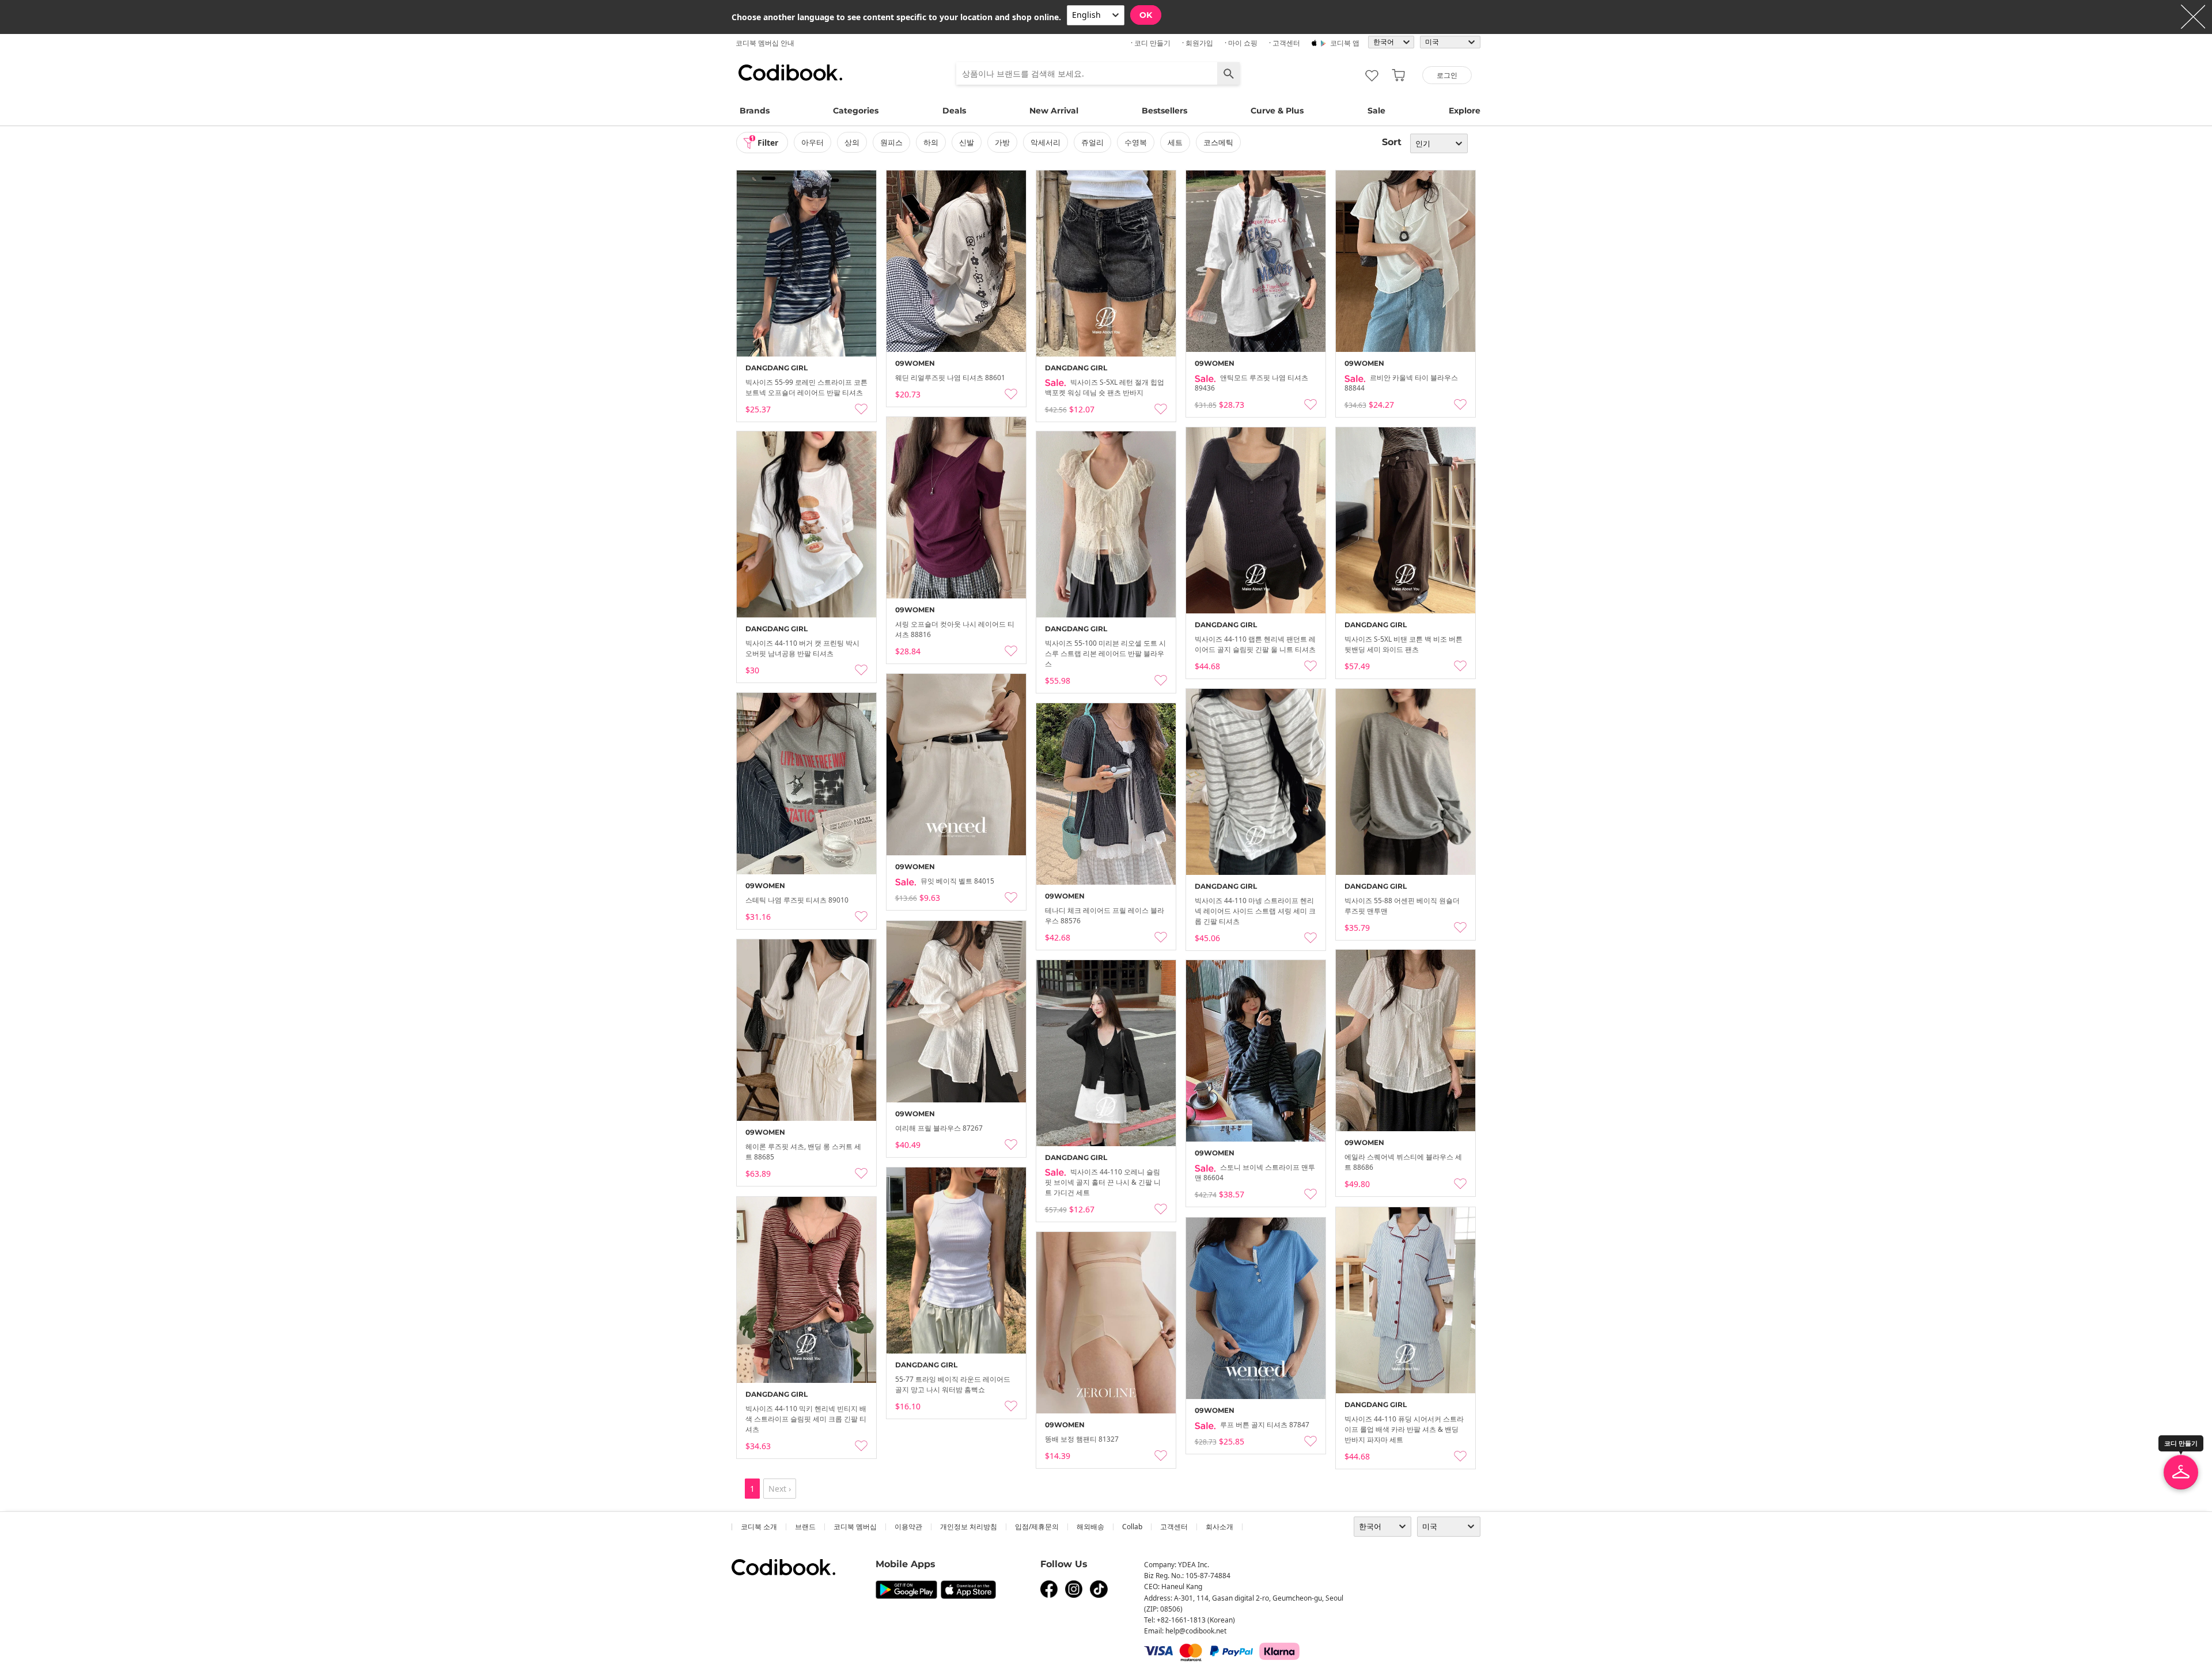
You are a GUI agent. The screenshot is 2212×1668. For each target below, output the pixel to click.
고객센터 (1174, 1527)
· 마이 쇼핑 (1241, 43)
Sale (1376, 111)
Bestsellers (1164, 111)
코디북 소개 (759, 1527)
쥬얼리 (1092, 142)
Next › (780, 1489)
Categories (856, 111)
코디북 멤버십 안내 (765, 43)
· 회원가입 (1198, 43)
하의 (931, 142)
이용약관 (908, 1527)
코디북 (790, 73)
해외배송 (1090, 1527)
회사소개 (1219, 1527)
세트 (1175, 142)
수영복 (1136, 142)
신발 (967, 142)
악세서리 (1046, 142)
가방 (1002, 142)
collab (1132, 1527)
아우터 (813, 142)
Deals (954, 111)
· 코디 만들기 (1151, 43)
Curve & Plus (1277, 111)
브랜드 (805, 1527)
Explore (1465, 111)
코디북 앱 (1345, 43)
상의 (852, 142)
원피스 (891, 142)
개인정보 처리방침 (969, 1527)
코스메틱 (1218, 142)
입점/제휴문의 (1037, 1527)
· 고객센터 (1285, 43)
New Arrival (1054, 111)
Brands (755, 111)
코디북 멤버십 (855, 1527)
